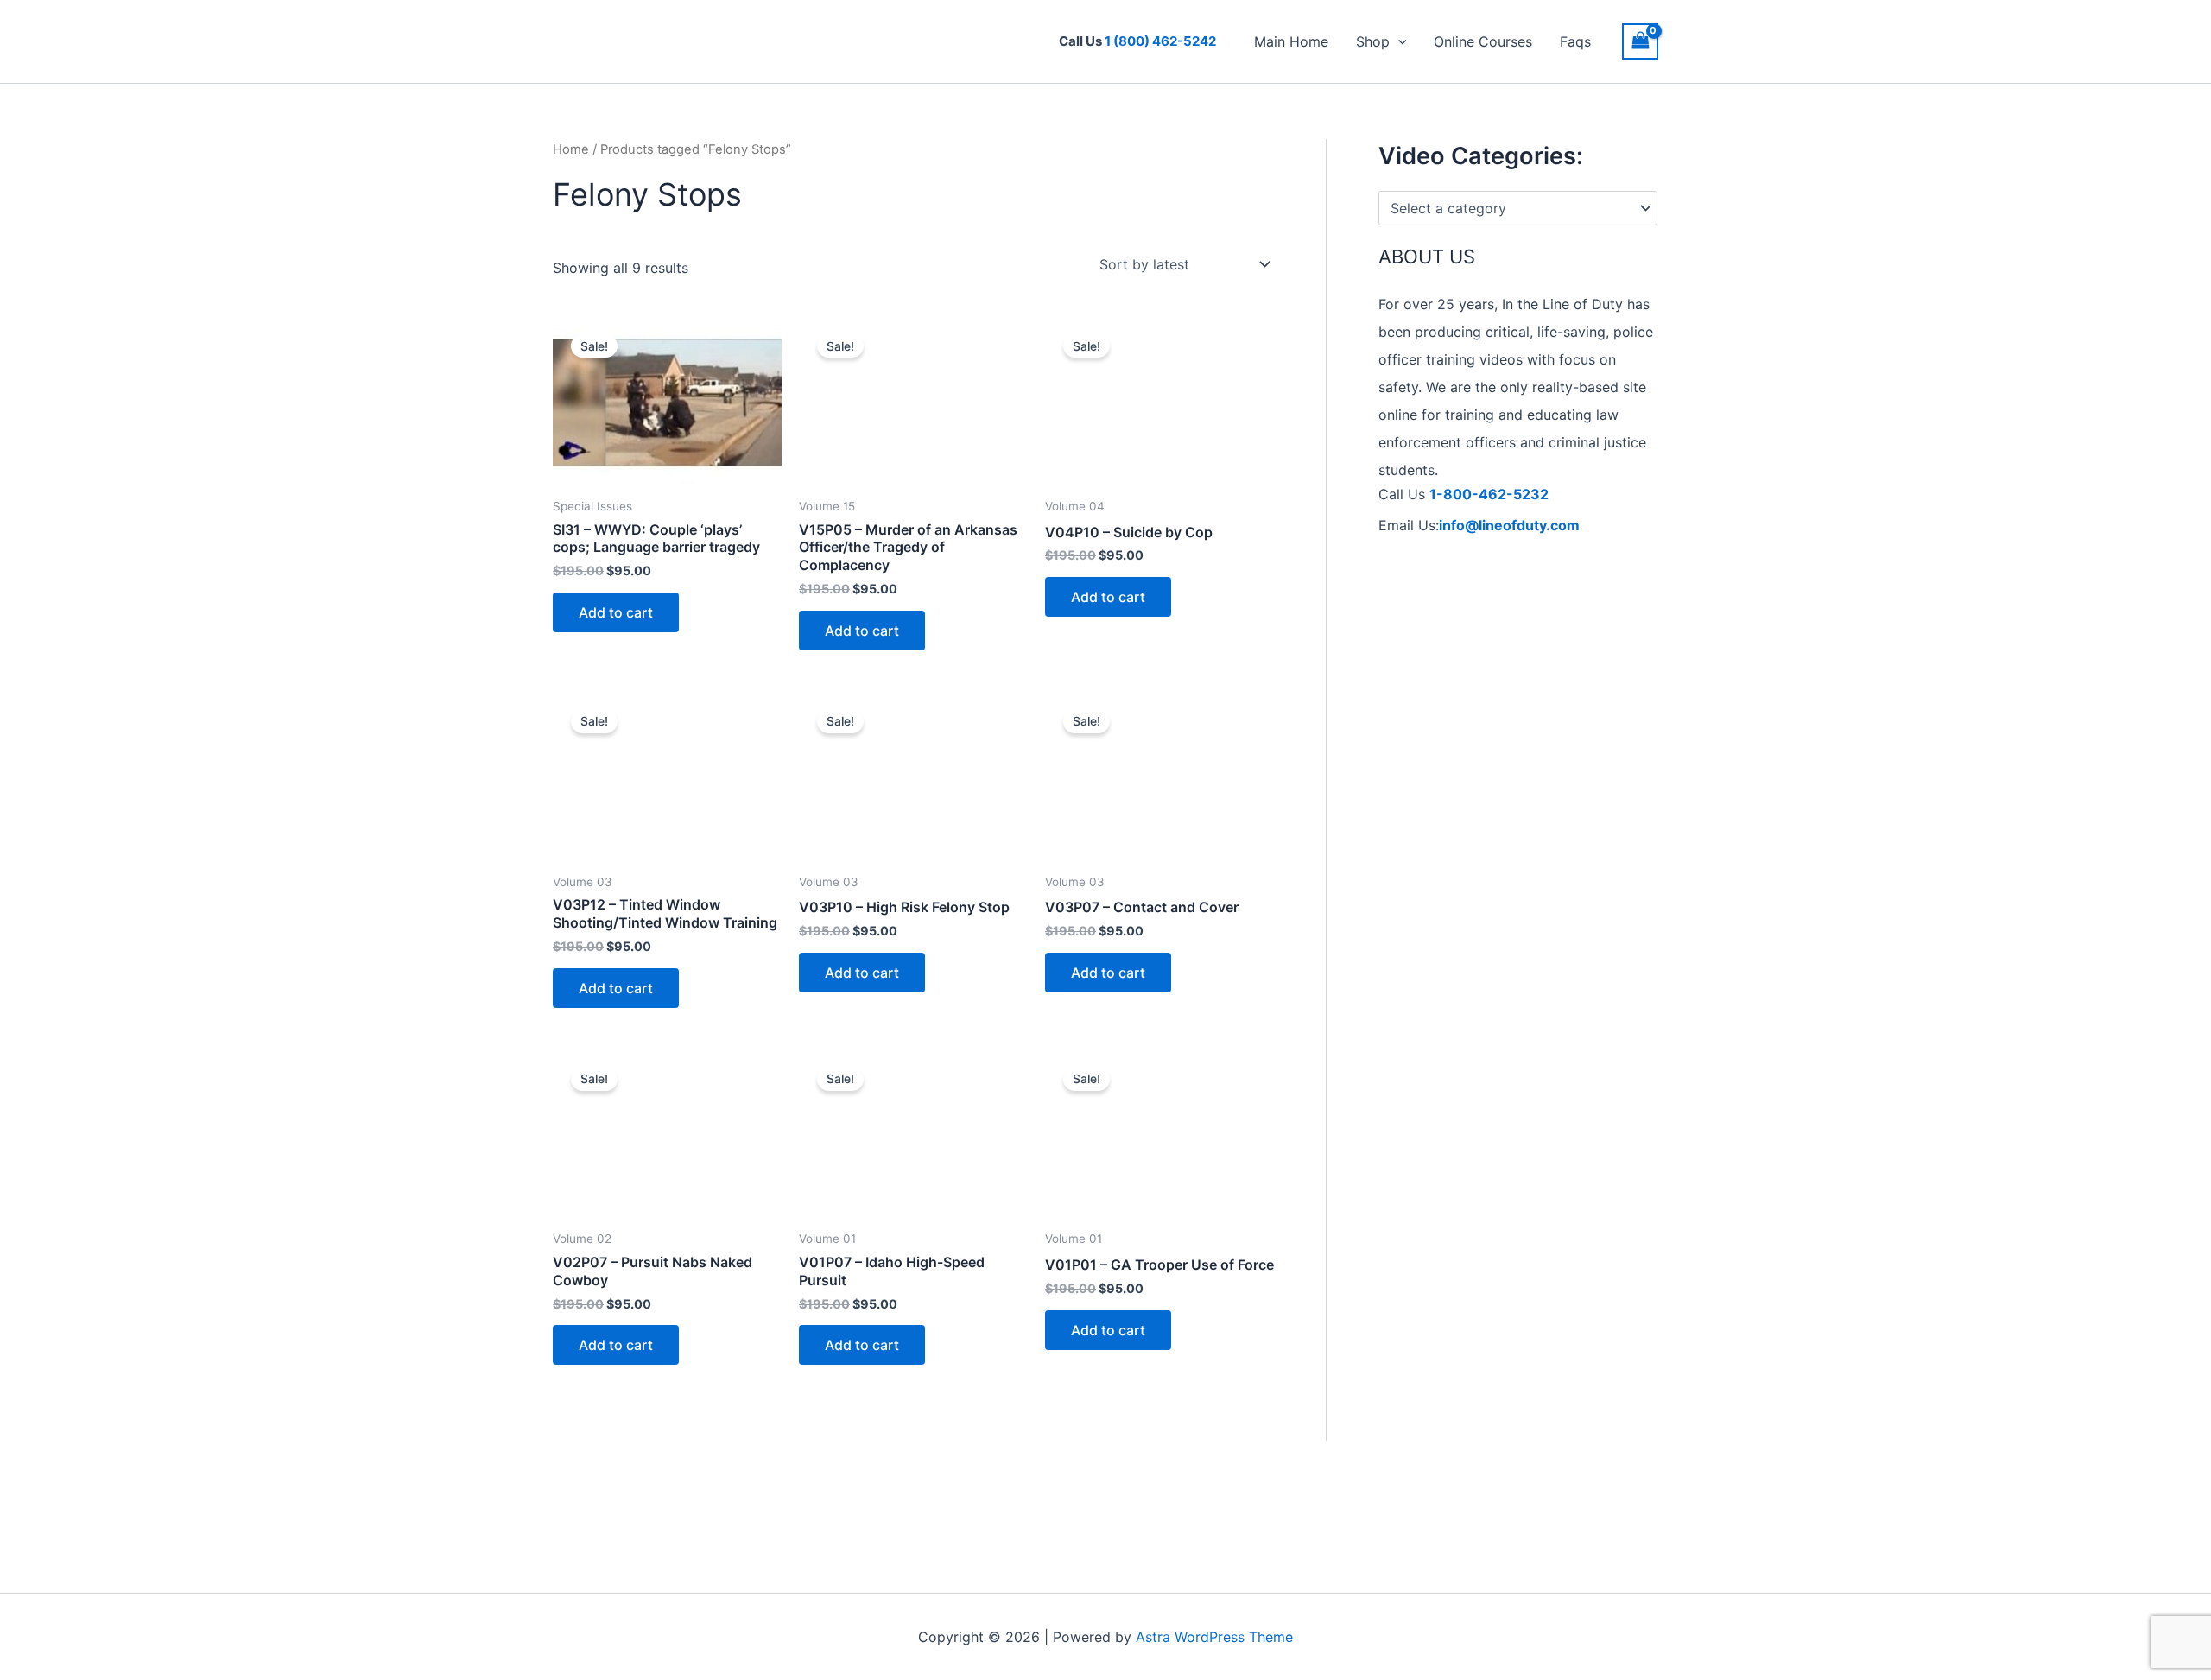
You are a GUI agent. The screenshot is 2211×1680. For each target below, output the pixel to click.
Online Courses (1483, 41)
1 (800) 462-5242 (1160, 41)
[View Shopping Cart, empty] (1640, 41)
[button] (1398, 41)
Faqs (1575, 41)
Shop (1373, 41)
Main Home (1291, 41)
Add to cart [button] (616, 612)
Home (571, 149)
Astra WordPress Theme (1214, 1637)
